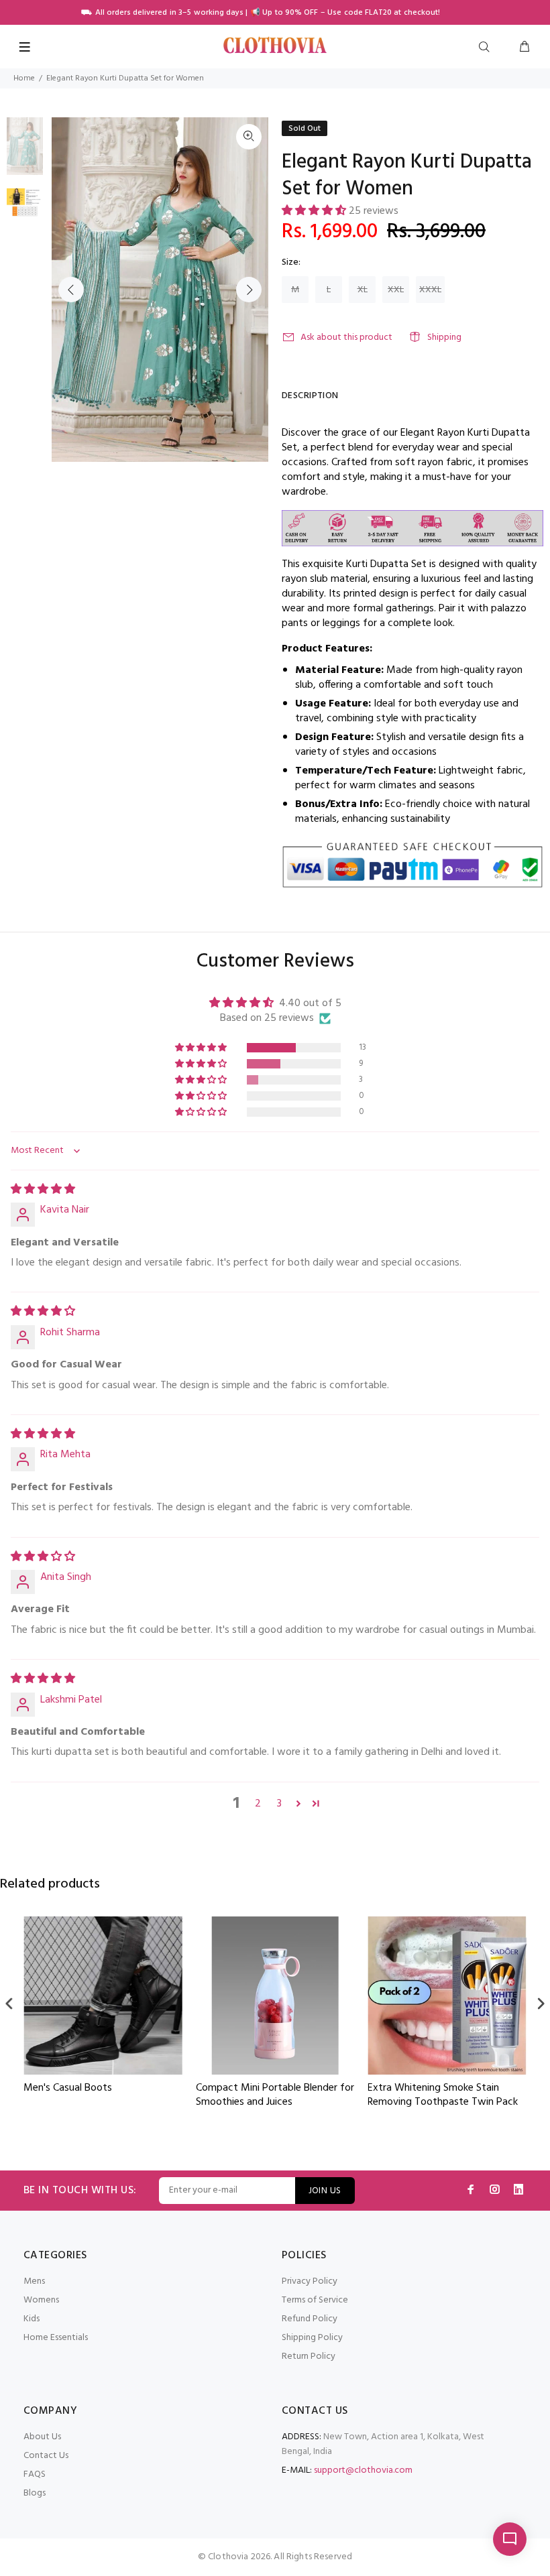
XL (363, 290)
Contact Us (46, 2456)
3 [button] (279, 1804)
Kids (32, 2319)
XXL (396, 290)
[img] (43, 1190)
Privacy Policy (310, 2281)
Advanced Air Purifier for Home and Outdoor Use (438, 2096)
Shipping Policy (312, 2338)
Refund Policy (310, 2319)
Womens (41, 2300)
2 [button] (258, 1804)
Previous (71, 290)
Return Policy (309, 2356)
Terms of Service (315, 2300)
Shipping (444, 338)
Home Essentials (56, 2338)
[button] (315, 211)
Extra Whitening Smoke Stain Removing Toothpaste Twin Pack (271, 2096)
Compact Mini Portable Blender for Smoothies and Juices (103, 2096)
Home (24, 78)
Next (249, 290)
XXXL (430, 290)
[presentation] (9, 2003)
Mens (34, 2281)
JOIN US (325, 2191)
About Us (42, 2437)
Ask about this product (346, 338)
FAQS (35, 2474)
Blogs (35, 2493)
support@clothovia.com (363, 2470)
